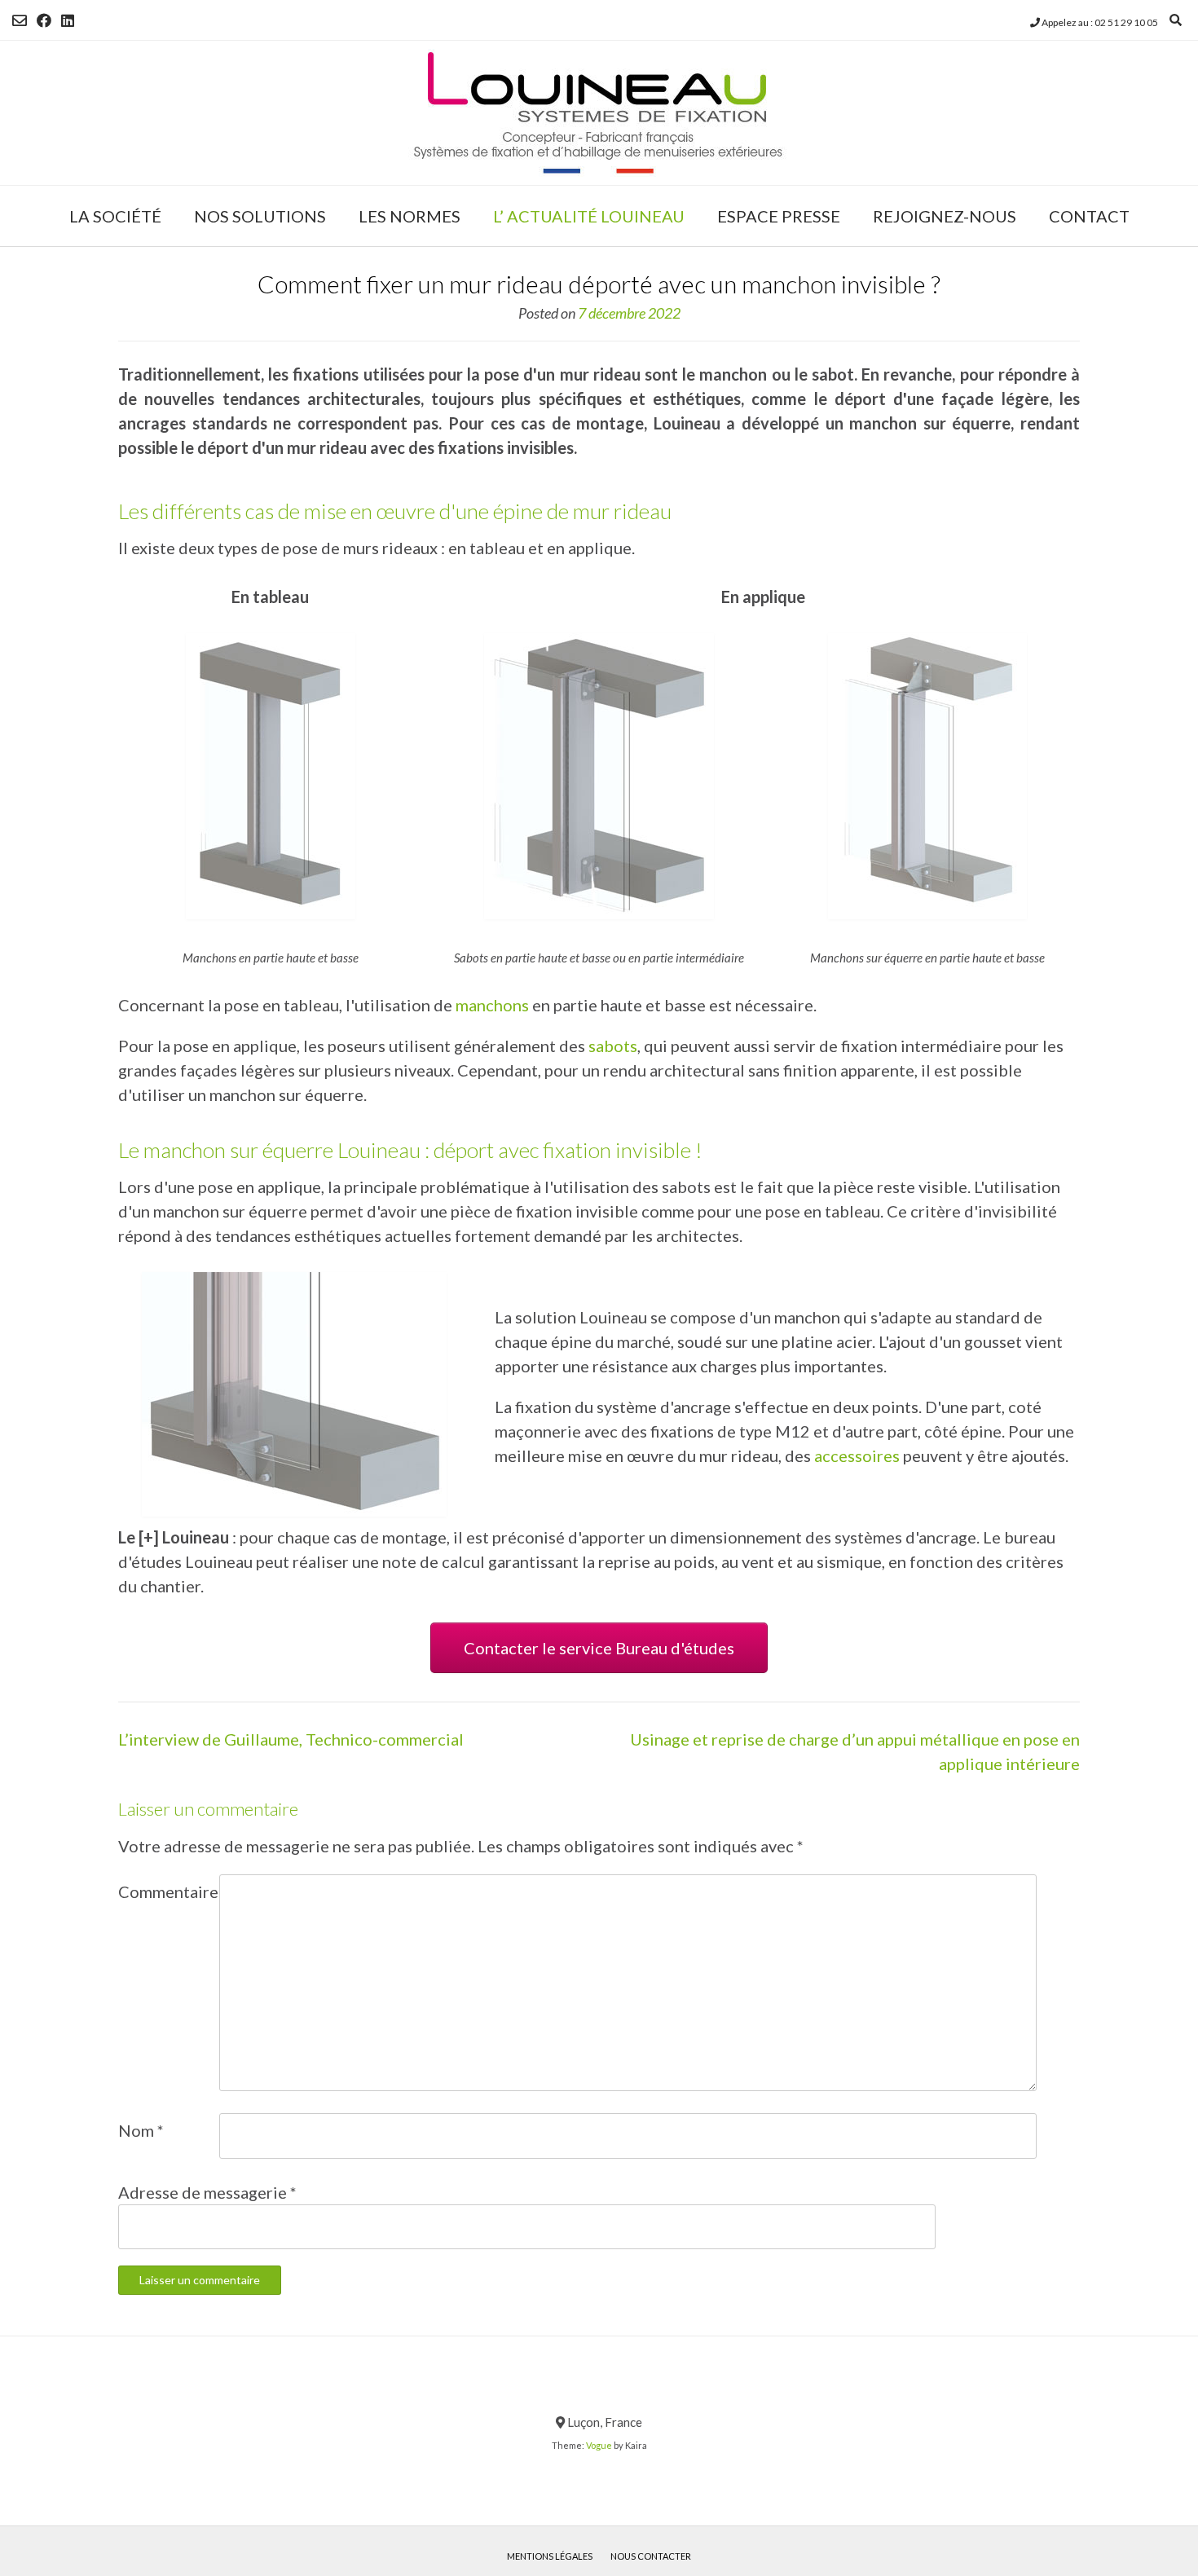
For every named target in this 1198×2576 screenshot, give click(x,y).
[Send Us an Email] (20, 20)
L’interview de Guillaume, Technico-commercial (291, 1739)
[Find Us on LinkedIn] (68, 20)
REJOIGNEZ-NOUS (945, 216)
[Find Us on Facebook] (44, 20)
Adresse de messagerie (207, 2192)
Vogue (599, 2445)
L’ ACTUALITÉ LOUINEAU (589, 216)
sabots (613, 1046)
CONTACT (1089, 216)
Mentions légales (550, 2556)
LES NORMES (410, 216)
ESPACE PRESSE (779, 216)
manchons (494, 1005)
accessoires (857, 1455)
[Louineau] (599, 113)
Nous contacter (651, 2556)
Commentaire (168, 1891)
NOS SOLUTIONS (260, 216)
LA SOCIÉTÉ (115, 216)
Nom (141, 2130)
